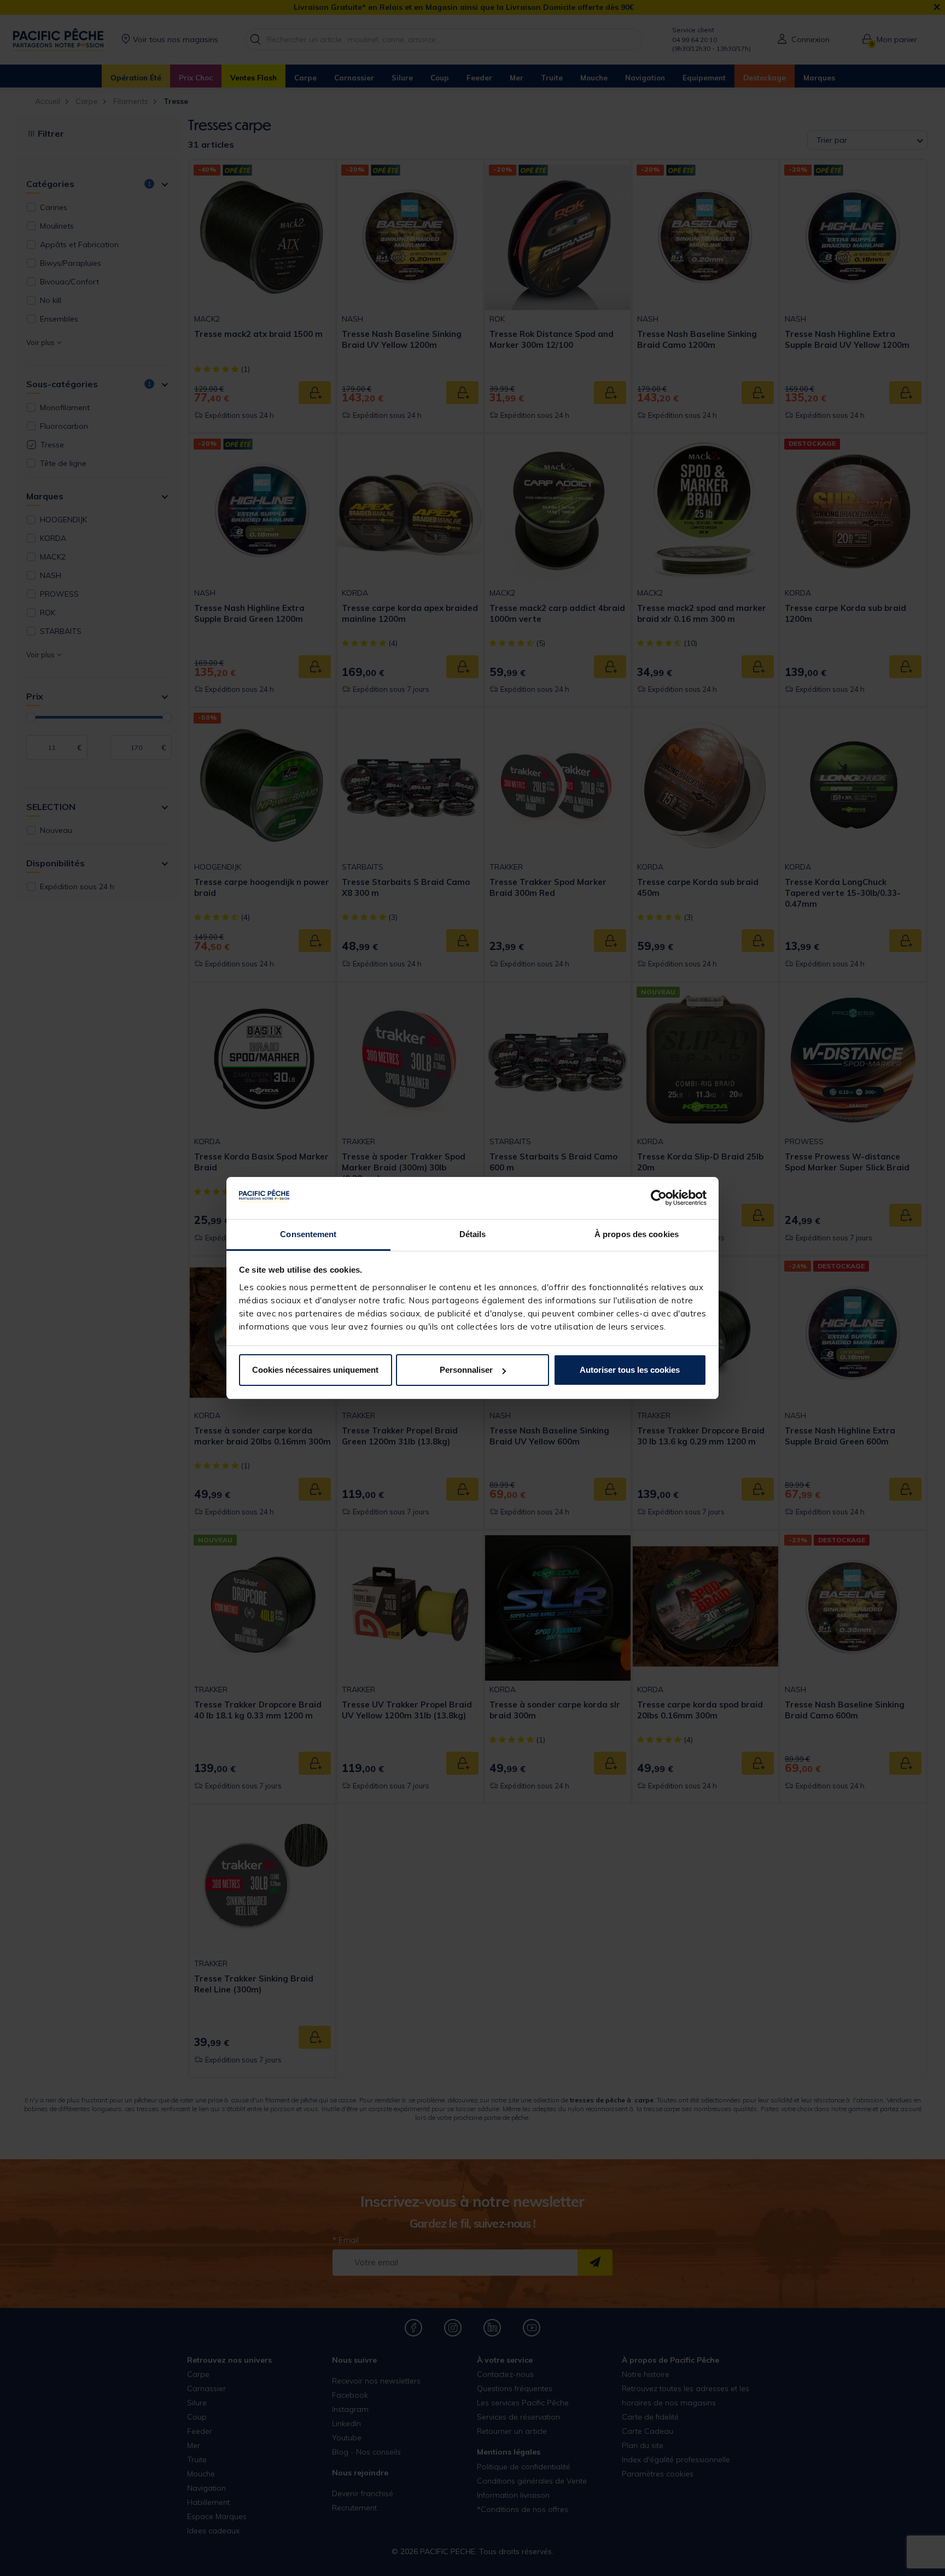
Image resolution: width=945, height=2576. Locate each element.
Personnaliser (466, 1370)
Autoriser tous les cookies (630, 1370)
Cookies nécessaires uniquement (315, 1370)
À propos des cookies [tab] (637, 1234)
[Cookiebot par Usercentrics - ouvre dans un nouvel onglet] (659, 1198)
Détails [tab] (473, 1234)
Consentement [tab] (308, 1234)
